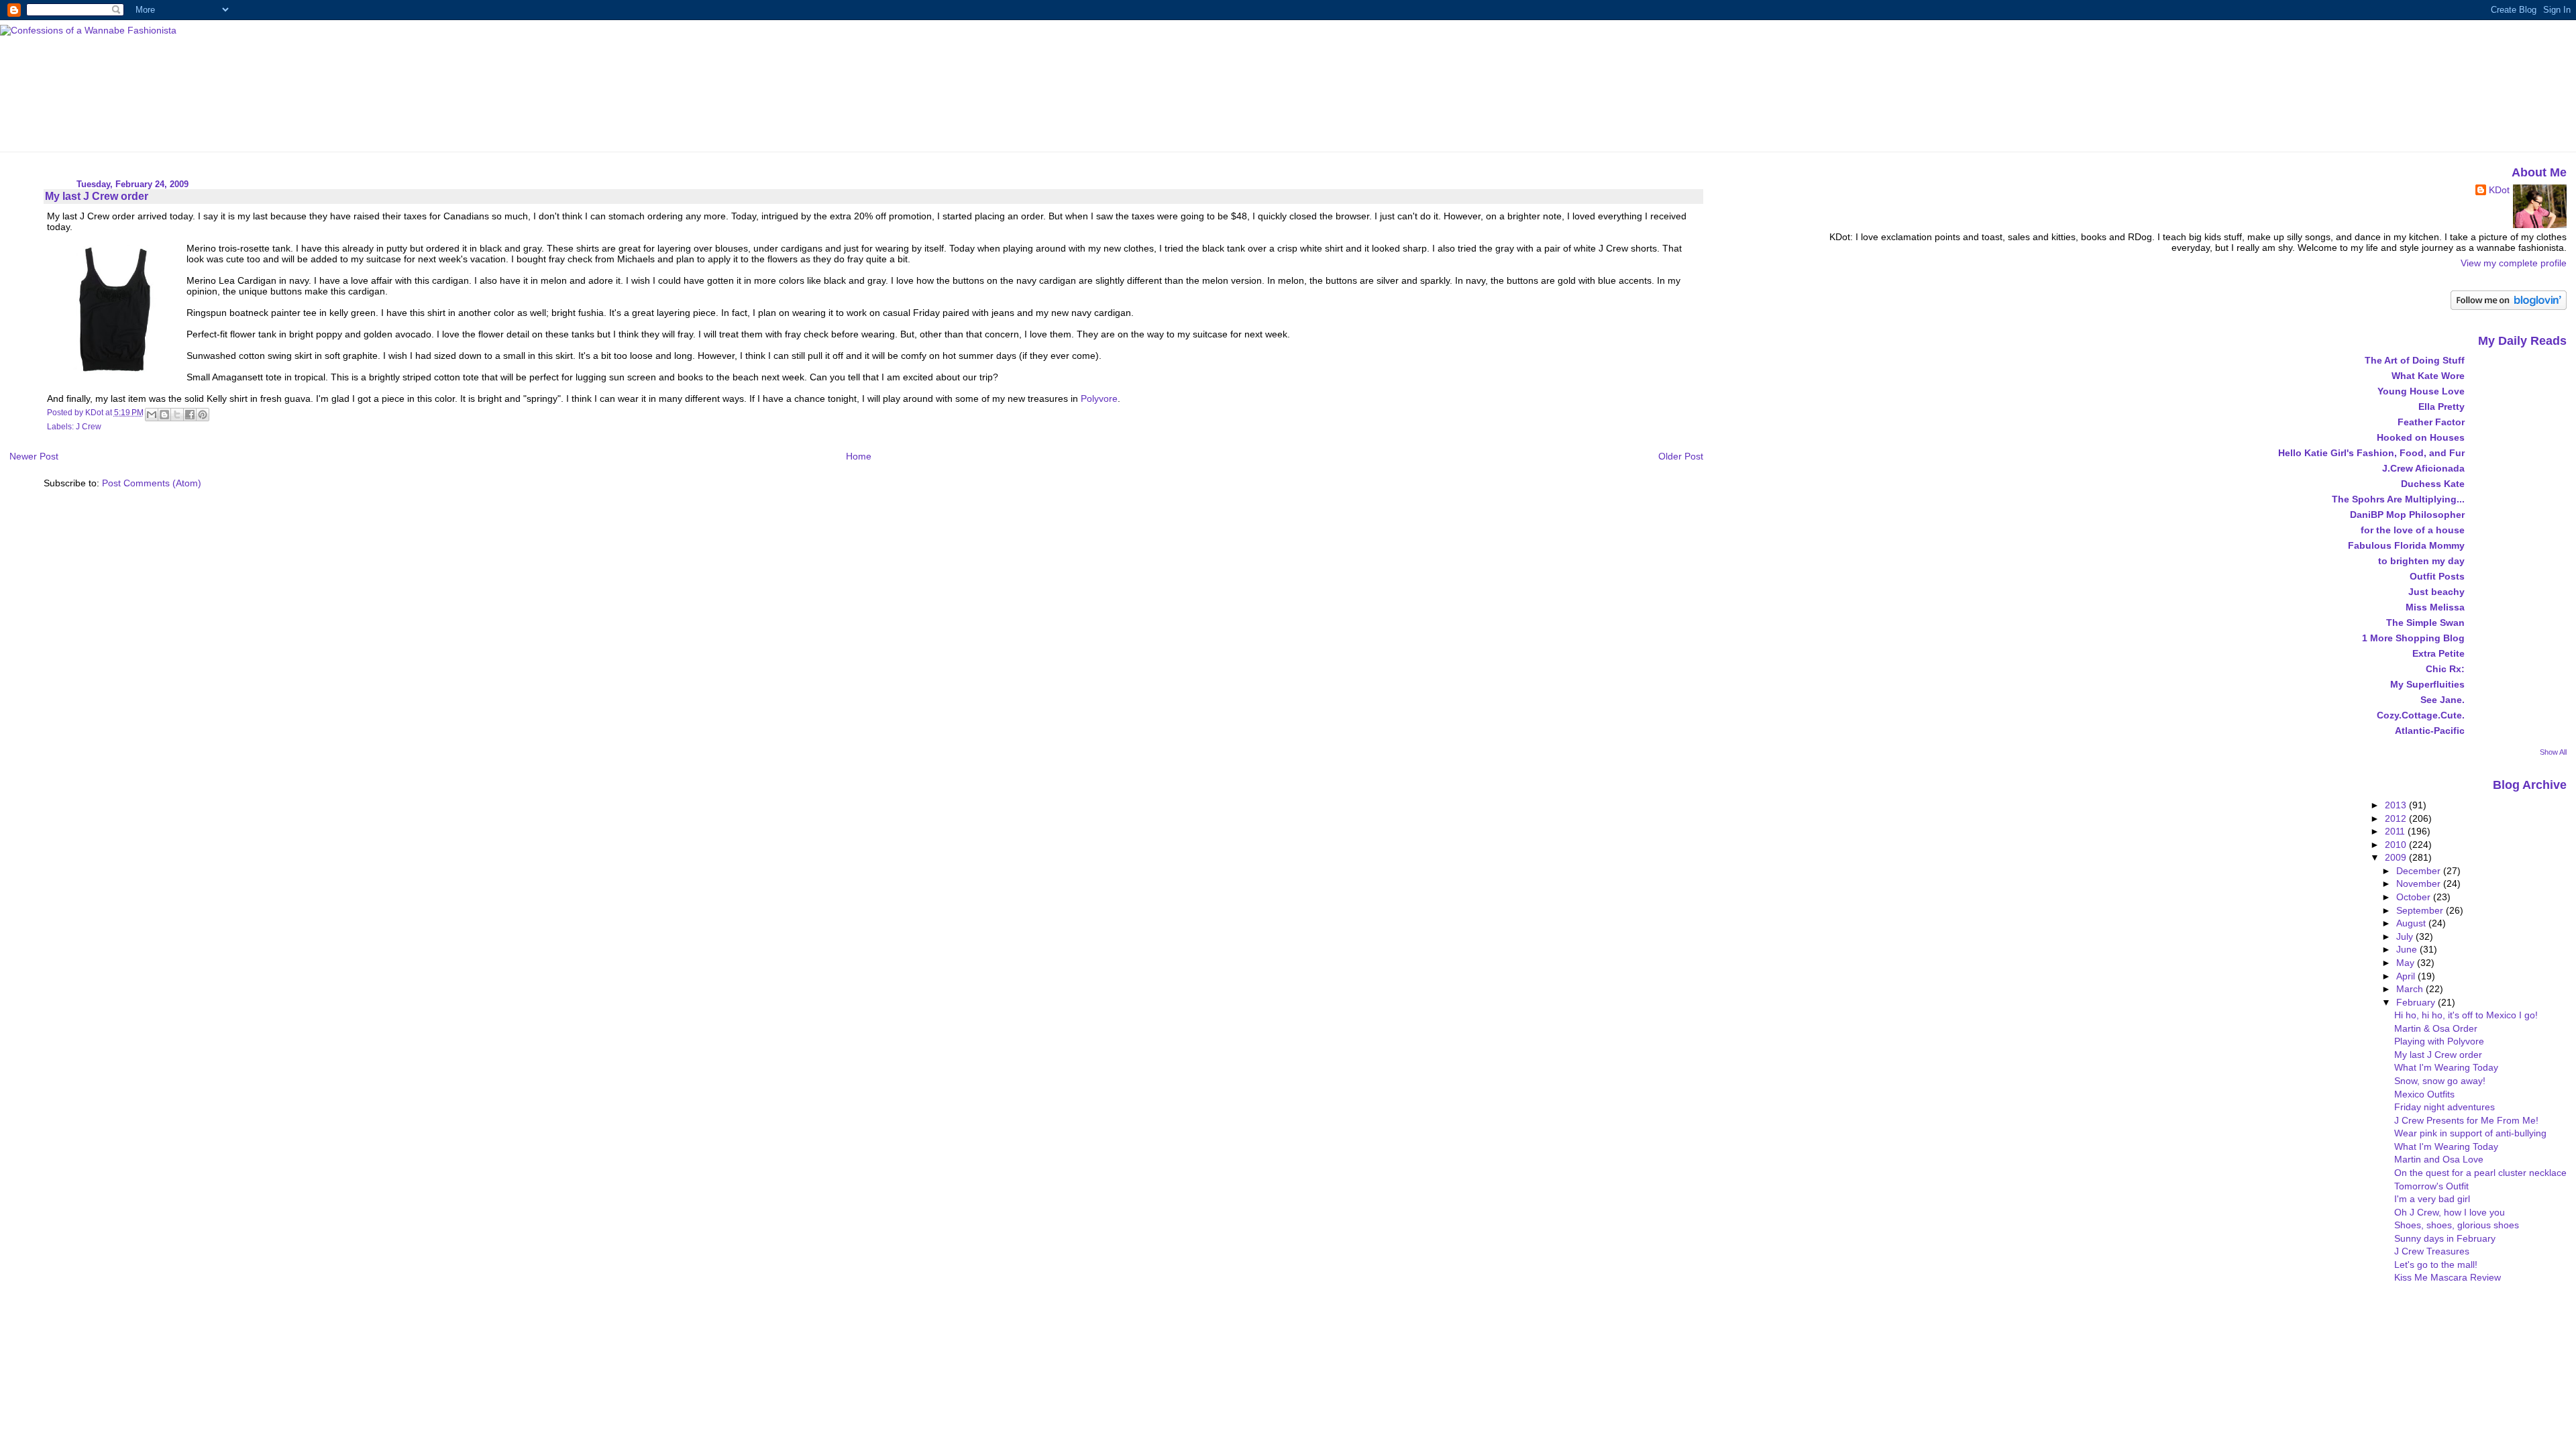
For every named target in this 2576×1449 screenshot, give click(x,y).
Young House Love (2421, 391)
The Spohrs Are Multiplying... (2398, 499)
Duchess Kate (2433, 484)
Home (859, 456)
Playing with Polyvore (2439, 1041)
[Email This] (152, 415)
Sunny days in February (2445, 1238)
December (2420, 871)
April (2407, 976)
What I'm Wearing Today (2446, 1067)
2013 (2397, 805)
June (2408, 949)
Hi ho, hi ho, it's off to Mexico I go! (2466, 1015)
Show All (2553, 752)
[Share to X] (177, 415)
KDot (2499, 190)
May (2407, 963)
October (2415, 897)
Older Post (1681, 456)
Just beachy (2436, 592)
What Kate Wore (2428, 376)
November (2420, 883)
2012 (2397, 818)
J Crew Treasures (2432, 1251)
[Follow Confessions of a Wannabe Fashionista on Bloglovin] (2509, 307)
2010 (2397, 845)
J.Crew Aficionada (2423, 468)
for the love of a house (2413, 530)
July (2406, 936)
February (2417, 1002)
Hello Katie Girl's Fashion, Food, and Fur (2371, 453)
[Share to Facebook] (190, 415)
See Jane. (2443, 700)
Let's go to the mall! (2436, 1265)
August (2412, 923)
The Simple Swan (2425, 623)
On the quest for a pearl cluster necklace (2480, 1173)
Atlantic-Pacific (2430, 731)
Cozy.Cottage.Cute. (2421, 715)
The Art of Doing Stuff (2415, 360)
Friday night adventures (2445, 1107)
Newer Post (34, 456)
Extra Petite (2438, 653)
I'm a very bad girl (2432, 1199)
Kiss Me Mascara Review (2448, 1277)
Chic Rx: (2445, 669)
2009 (2397, 857)
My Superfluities (2427, 684)
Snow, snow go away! (2440, 1081)
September (2421, 910)
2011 (2396, 831)
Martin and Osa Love (2439, 1159)
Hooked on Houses (2421, 437)
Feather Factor (2431, 422)
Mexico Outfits (2424, 1094)
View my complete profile (2514, 263)
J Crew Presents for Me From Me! (2466, 1120)
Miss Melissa (2435, 607)
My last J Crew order (2438, 1055)
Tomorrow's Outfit (2431, 1186)
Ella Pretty (2441, 407)
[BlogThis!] (164, 415)
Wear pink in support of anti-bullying (2470, 1133)
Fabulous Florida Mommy (2406, 545)
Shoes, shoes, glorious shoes (2457, 1225)
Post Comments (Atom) (152, 483)
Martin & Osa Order (2436, 1028)
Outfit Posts (2437, 576)
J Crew (89, 427)
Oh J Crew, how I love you (2450, 1212)
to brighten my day (2421, 561)
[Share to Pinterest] (203, 415)
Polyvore (1099, 398)
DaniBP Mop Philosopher (2407, 515)
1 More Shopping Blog (2413, 638)
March (2411, 989)
